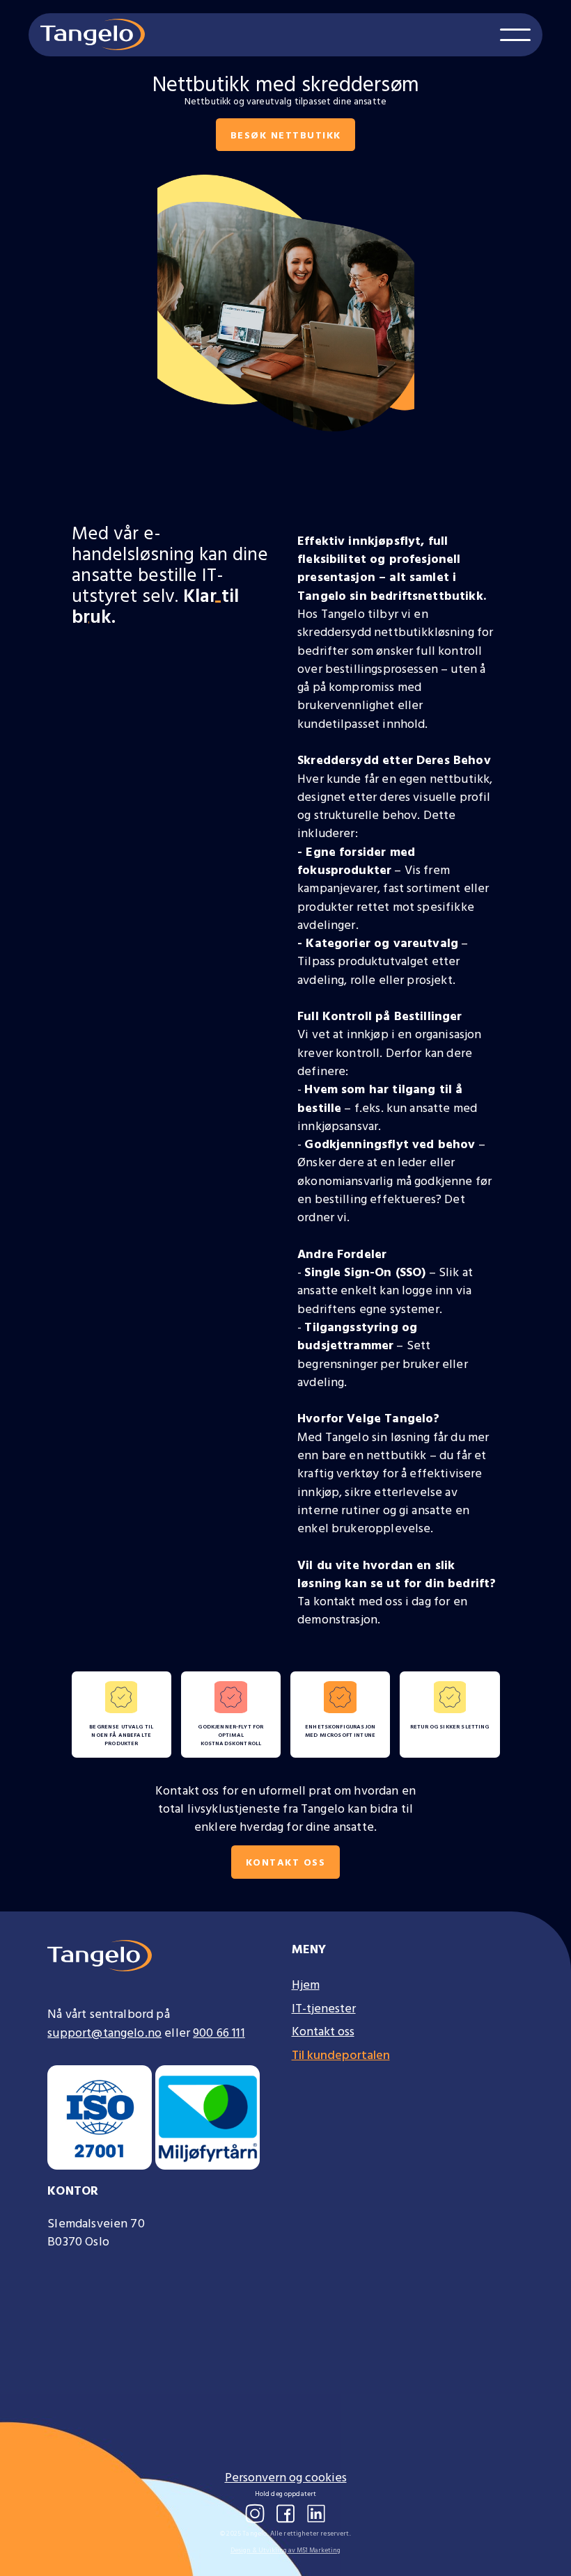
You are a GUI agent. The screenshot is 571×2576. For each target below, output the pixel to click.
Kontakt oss (286, 1862)
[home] (93, 34)
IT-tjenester (324, 2008)
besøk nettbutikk (286, 135)
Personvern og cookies (286, 2477)
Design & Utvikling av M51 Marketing (285, 2550)
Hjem (306, 1985)
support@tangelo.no (104, 2032)
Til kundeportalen (341, 2055)
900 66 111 (219, 2032)
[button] (515, 35)
